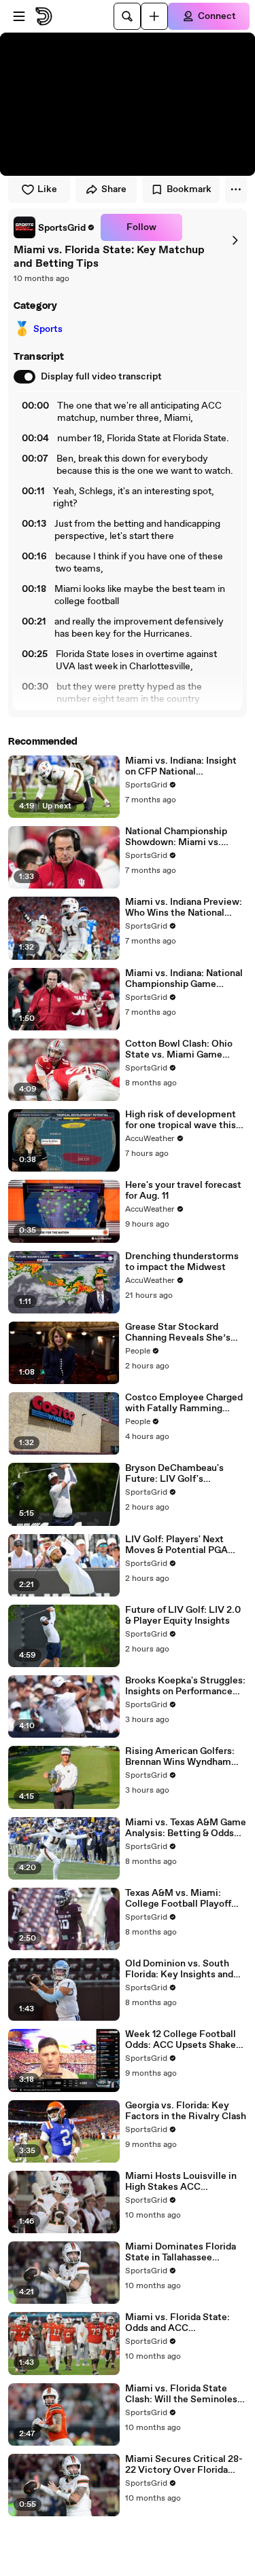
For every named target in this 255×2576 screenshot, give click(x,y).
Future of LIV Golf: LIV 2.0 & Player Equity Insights (183, 1616)
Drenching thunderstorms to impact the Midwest (182, 1262)
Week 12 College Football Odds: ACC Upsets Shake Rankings (181, 2040)
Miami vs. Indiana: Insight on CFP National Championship (181, 766)
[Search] (127, 16)
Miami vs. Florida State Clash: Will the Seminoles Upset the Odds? (181, 2394)
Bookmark (189, 189)
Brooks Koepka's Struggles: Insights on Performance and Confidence (185, 1686)
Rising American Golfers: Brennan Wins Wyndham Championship (180, 1757)
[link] (54, 227)
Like (47, 189)
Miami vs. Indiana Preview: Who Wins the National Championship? (184, 908)
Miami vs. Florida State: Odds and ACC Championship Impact (177, 2323)
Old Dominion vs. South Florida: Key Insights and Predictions (179, 1969)
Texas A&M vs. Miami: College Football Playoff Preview (178, 1899)
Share (114, 189)
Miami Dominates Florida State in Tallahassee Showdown (181, 2252)
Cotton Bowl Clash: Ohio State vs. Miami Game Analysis (179, 1049)
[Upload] (154, 16)
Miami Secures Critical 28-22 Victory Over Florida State (184, 2465)
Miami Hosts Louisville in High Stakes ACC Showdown (181, 2182)
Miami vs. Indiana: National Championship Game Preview (184, 979)
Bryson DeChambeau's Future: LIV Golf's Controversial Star (174, 1474)
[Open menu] (19, 16)
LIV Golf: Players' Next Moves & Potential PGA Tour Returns (176, 1545)
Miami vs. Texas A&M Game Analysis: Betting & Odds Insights (186, 1828)
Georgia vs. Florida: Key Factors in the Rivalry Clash (186, 2111)
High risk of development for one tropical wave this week (181, 1120)
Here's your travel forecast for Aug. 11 (183, 1191)
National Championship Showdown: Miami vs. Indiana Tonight (176, 837)
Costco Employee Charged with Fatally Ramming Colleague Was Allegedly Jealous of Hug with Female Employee (185, 1403)
